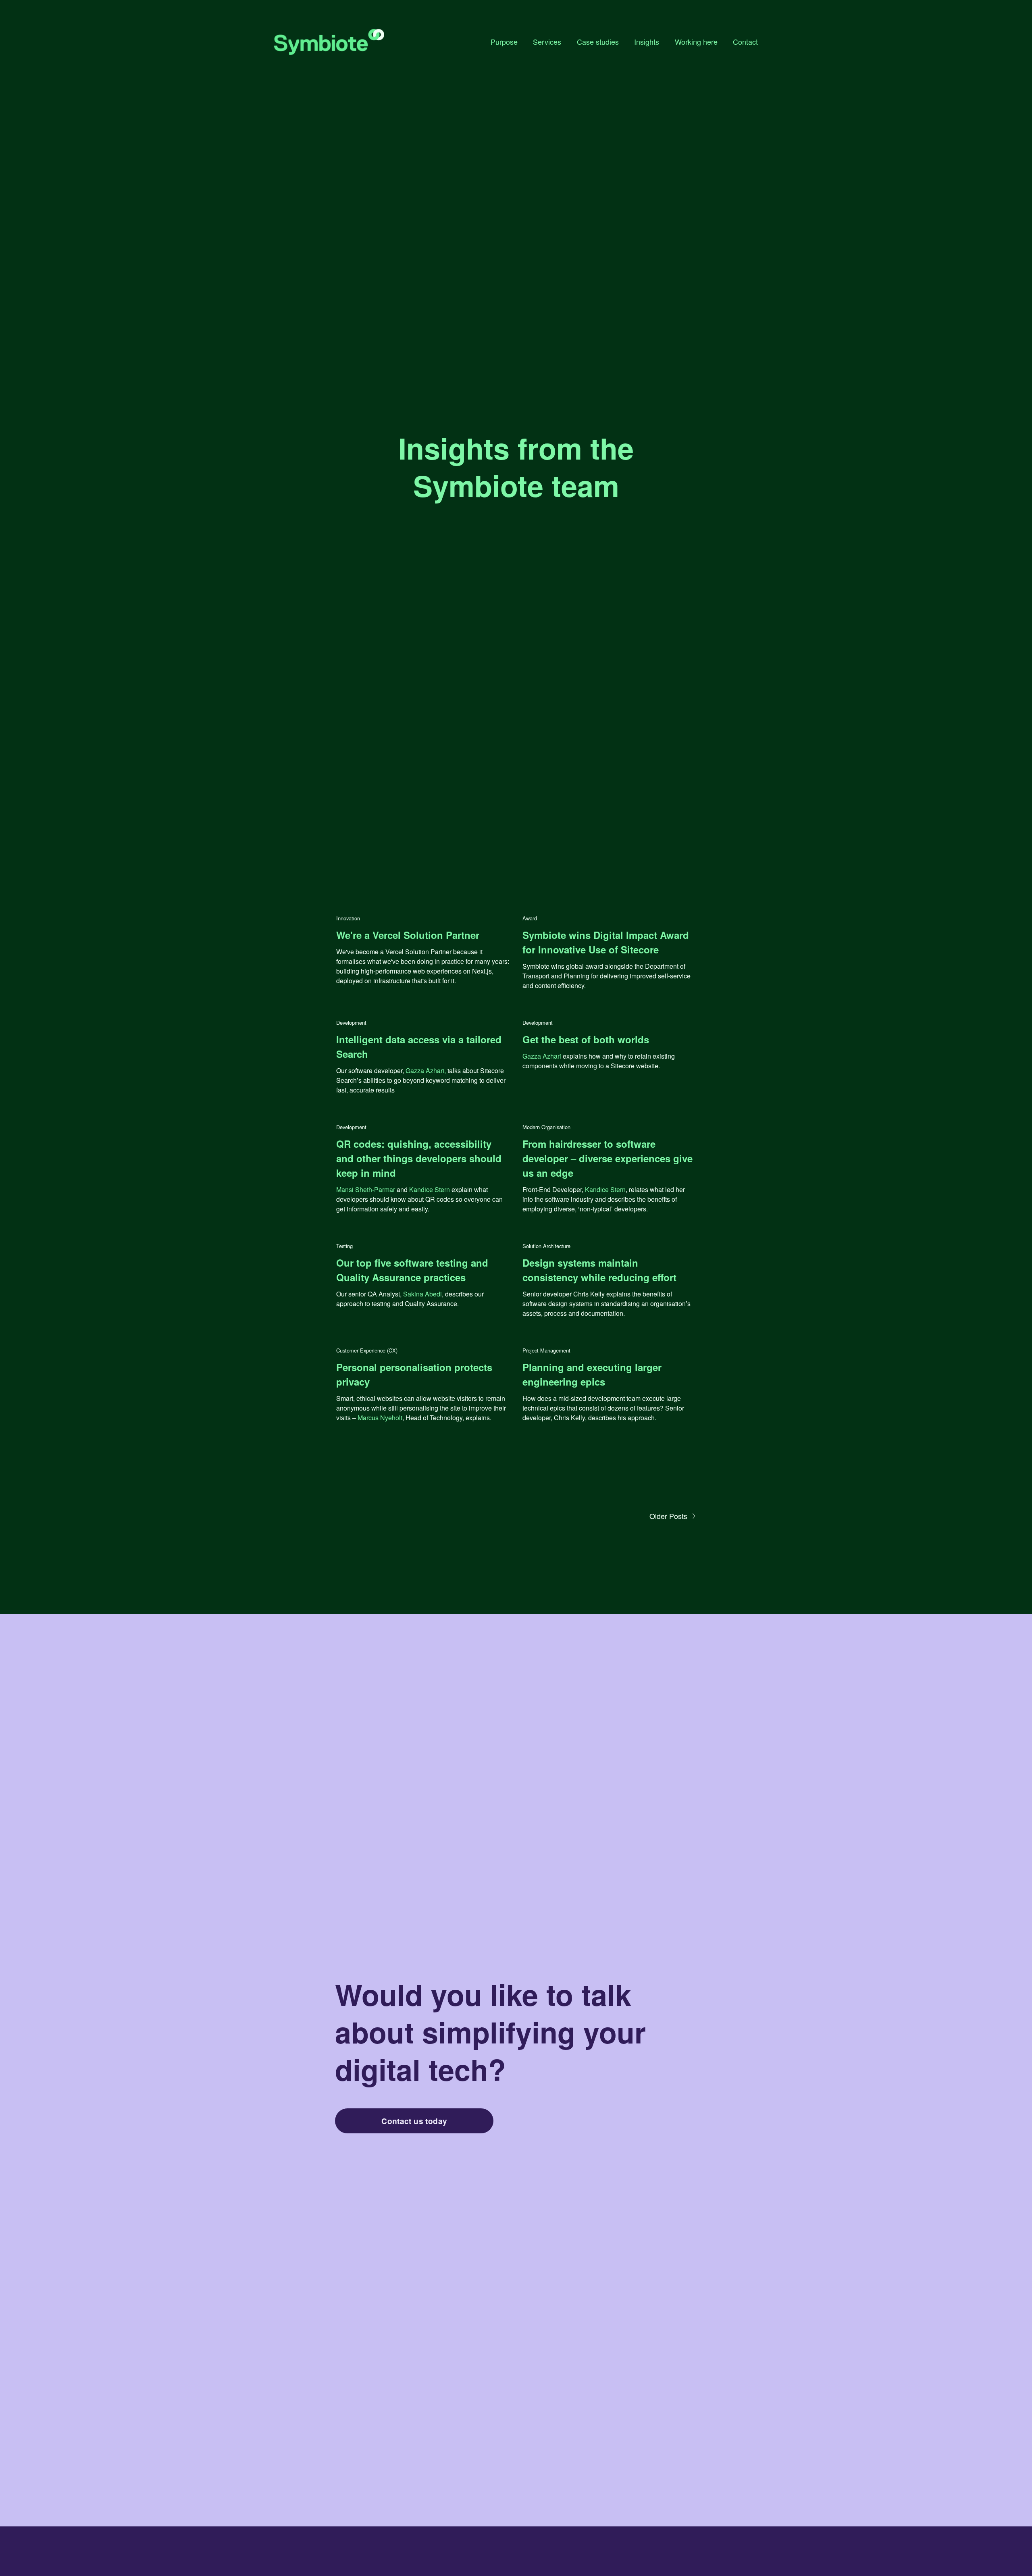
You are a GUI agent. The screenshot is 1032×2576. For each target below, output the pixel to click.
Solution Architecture (546, 1246)
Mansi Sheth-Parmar (366, 1189)
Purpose (504, 42)
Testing (344, 1246)
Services (547, 42)
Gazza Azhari (542, 1056)
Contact (745, 42)
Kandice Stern (430, 1189)
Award (530, 918)
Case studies (598, 42)
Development (351, 1023)
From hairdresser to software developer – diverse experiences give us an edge (608, 1158)
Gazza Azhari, (426, 1071)
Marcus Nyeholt (379, 1418)
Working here (696, 42)
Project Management (546, 1350)
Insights (647, 42)
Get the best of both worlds (586, 1039)
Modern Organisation (546, 1127)
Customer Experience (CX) (367, 1350)
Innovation (348, 918)
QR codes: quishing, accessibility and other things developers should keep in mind (419, 1158)
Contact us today (414, 2121)
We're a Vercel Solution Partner (408, 935)
